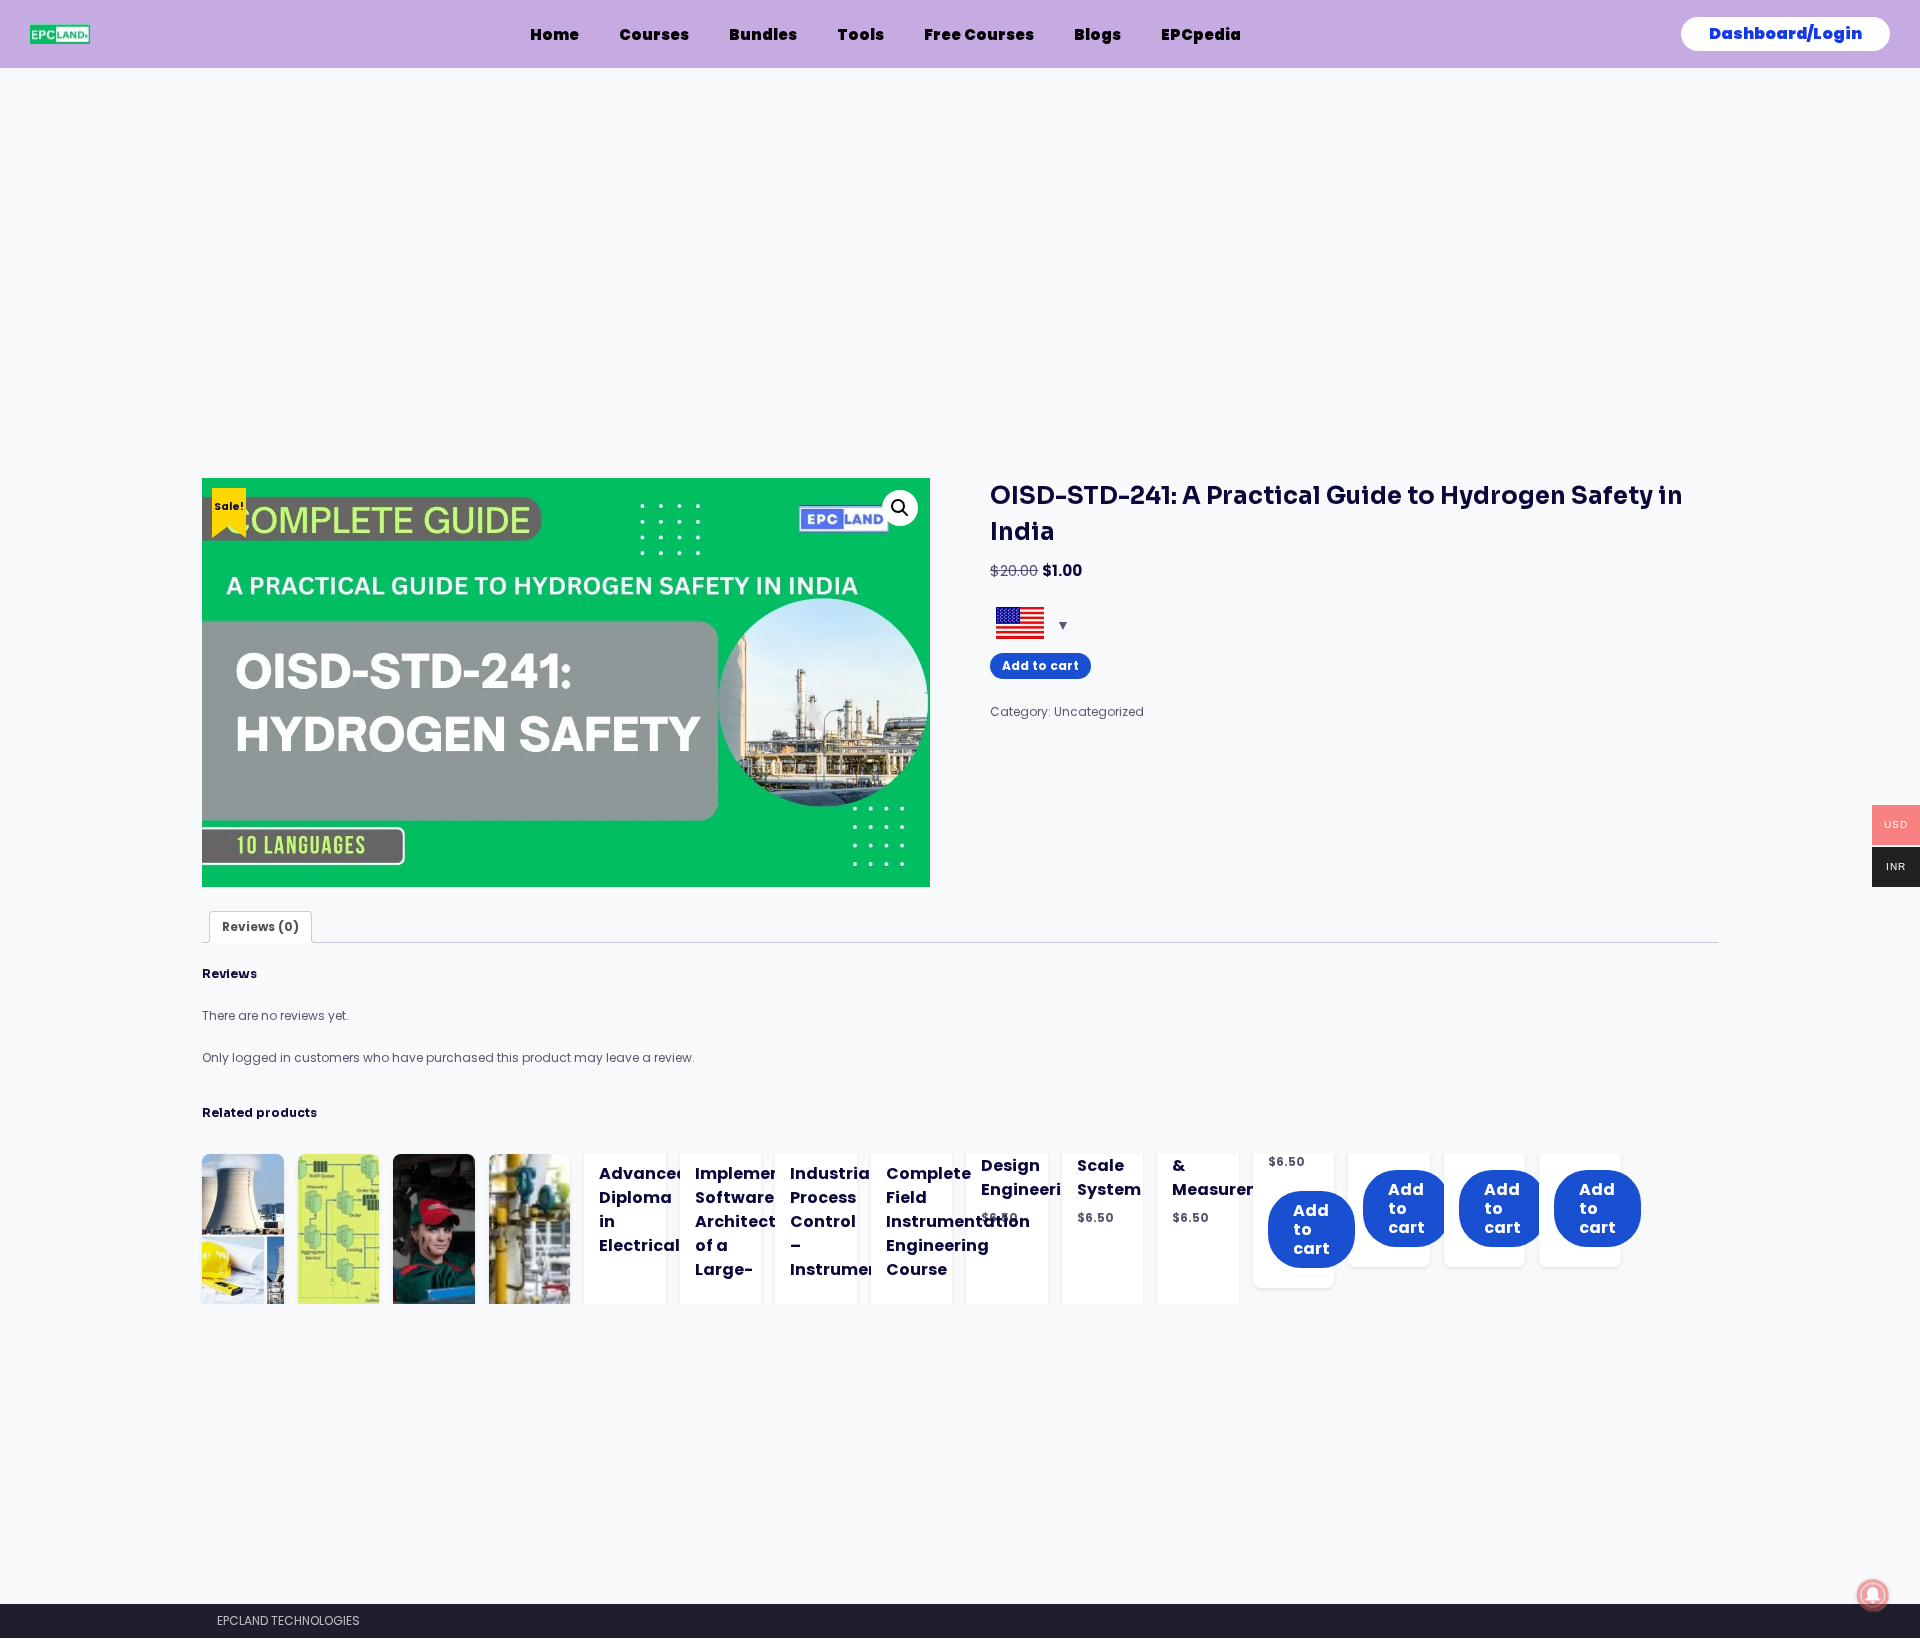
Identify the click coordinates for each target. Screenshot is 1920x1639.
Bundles (763, 34)
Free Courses (979, 34)
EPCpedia (1201, 34)
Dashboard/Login (1785, 33)
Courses (654, 34)
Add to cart (1040, 665)
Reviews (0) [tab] (260, 926)
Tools (860, 34)
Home (554, 34)
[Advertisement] (802, 330)
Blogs (1097, 34)
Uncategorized (1099, 711)
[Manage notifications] (1873, 1595)
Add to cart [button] (1406, 1208)
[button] (900, 508)
